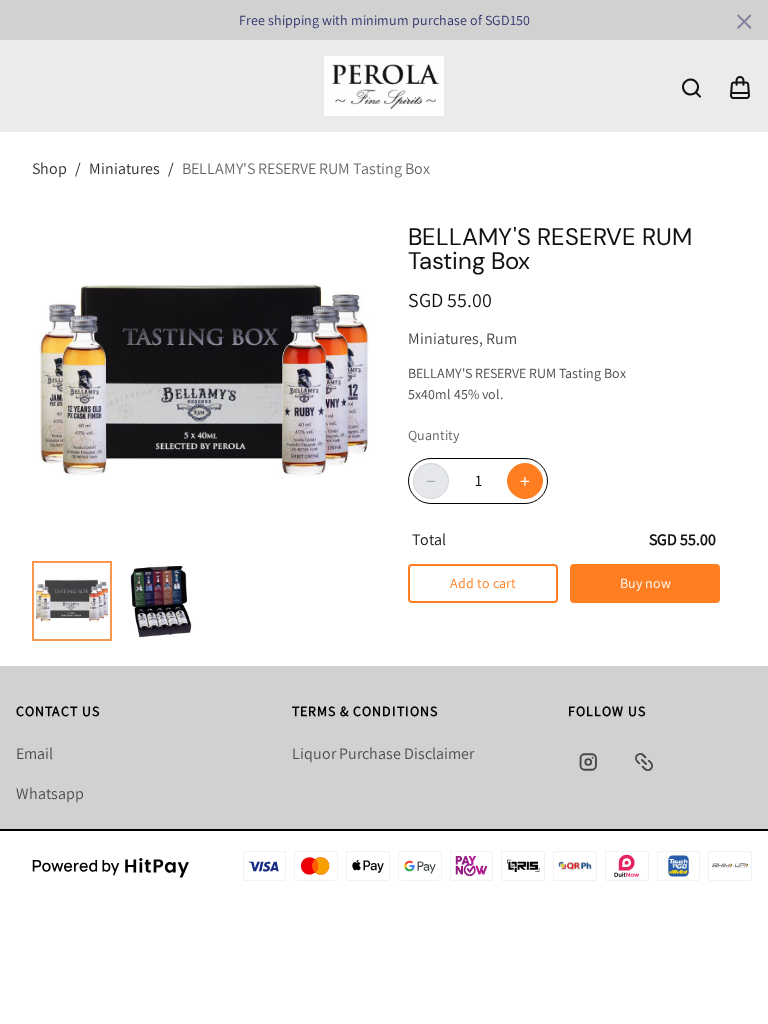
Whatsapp (50, 793)
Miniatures (124, 168)
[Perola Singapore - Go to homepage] (384, 86)
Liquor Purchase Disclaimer (383, 753)
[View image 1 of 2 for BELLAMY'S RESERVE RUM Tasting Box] (72, 601)
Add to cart (483, 583)
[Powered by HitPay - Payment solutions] (111, 866)
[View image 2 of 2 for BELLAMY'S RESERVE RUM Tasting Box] (160, 601)
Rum (498, 338)
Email (34, 753)
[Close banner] (744, 22)
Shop (49, 168)
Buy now (645, 583)
